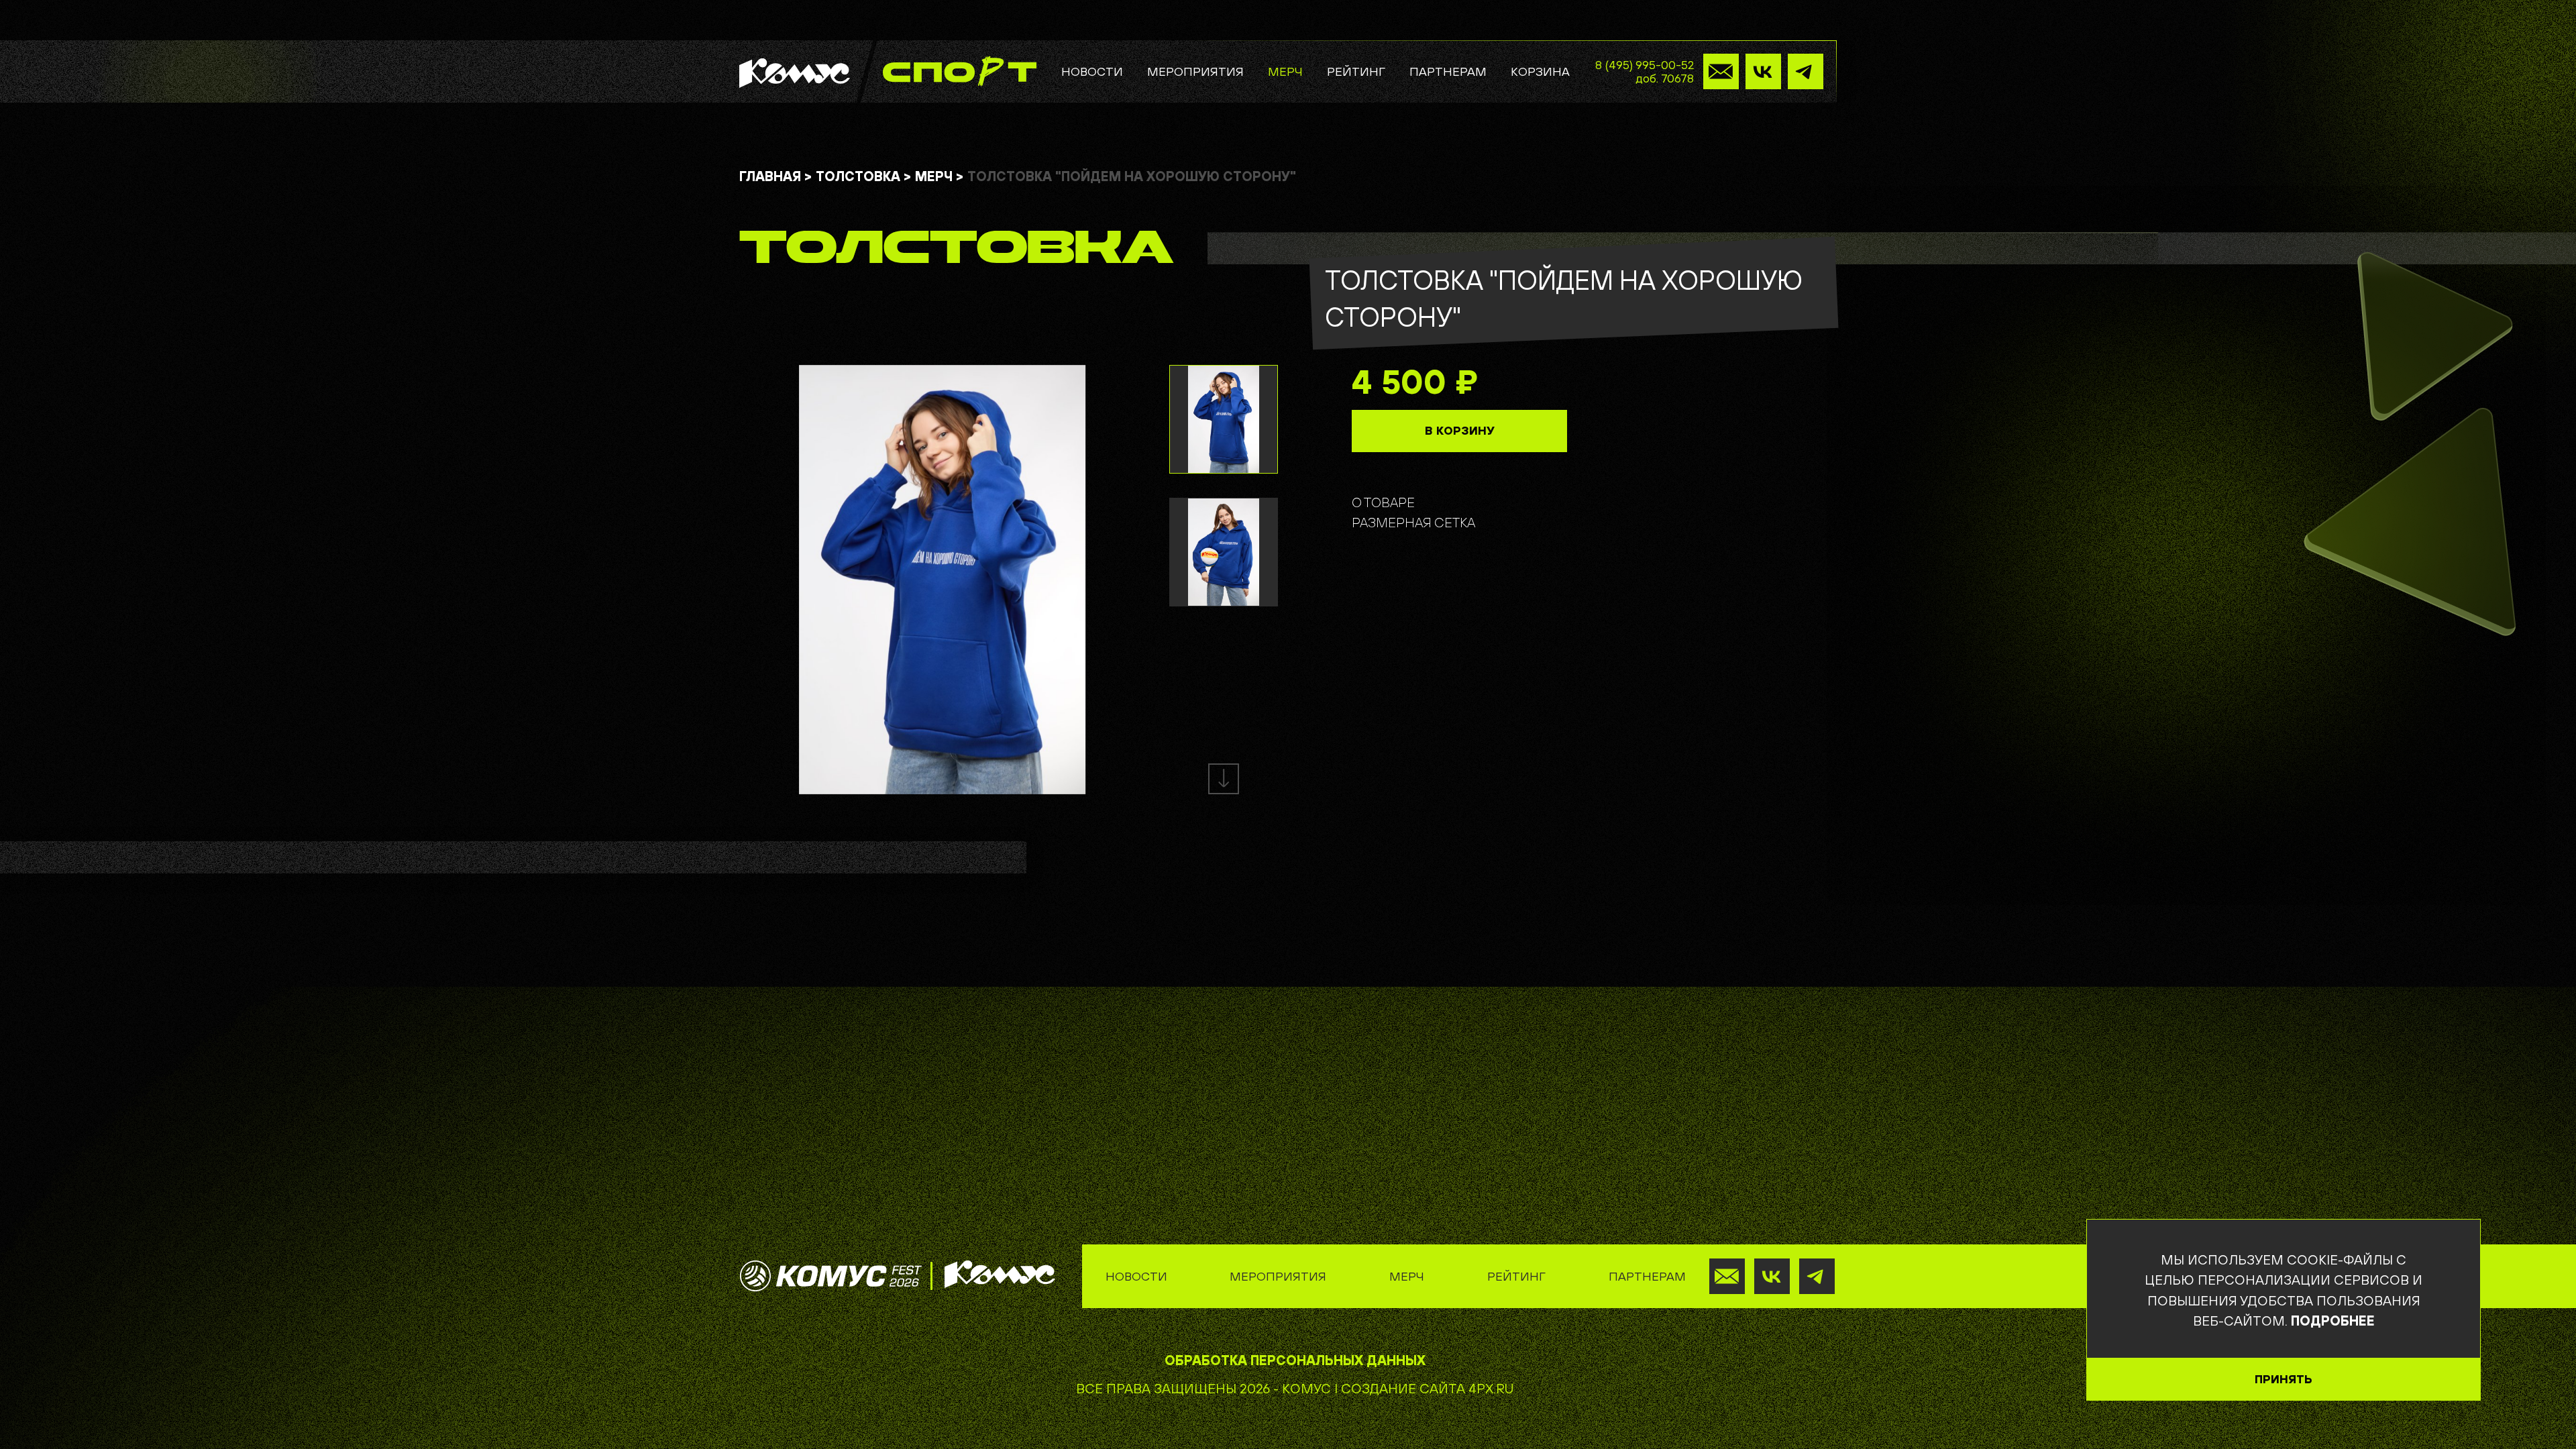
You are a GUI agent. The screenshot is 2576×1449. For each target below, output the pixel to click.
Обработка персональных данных (1295, 1360)
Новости (1092, 72)
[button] (1224, 779)
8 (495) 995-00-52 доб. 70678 (1645, 72)
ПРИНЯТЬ (2284, 1379)
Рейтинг (1356, 72)
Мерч (1285, 72)
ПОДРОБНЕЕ (2333, 1321)
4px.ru (1491, 1388)
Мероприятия (1195, 72)
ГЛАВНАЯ (775, 176)
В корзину (1459, 430)
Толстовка (863, 176)
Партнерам (1448, 72)
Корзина (1540, 72)
